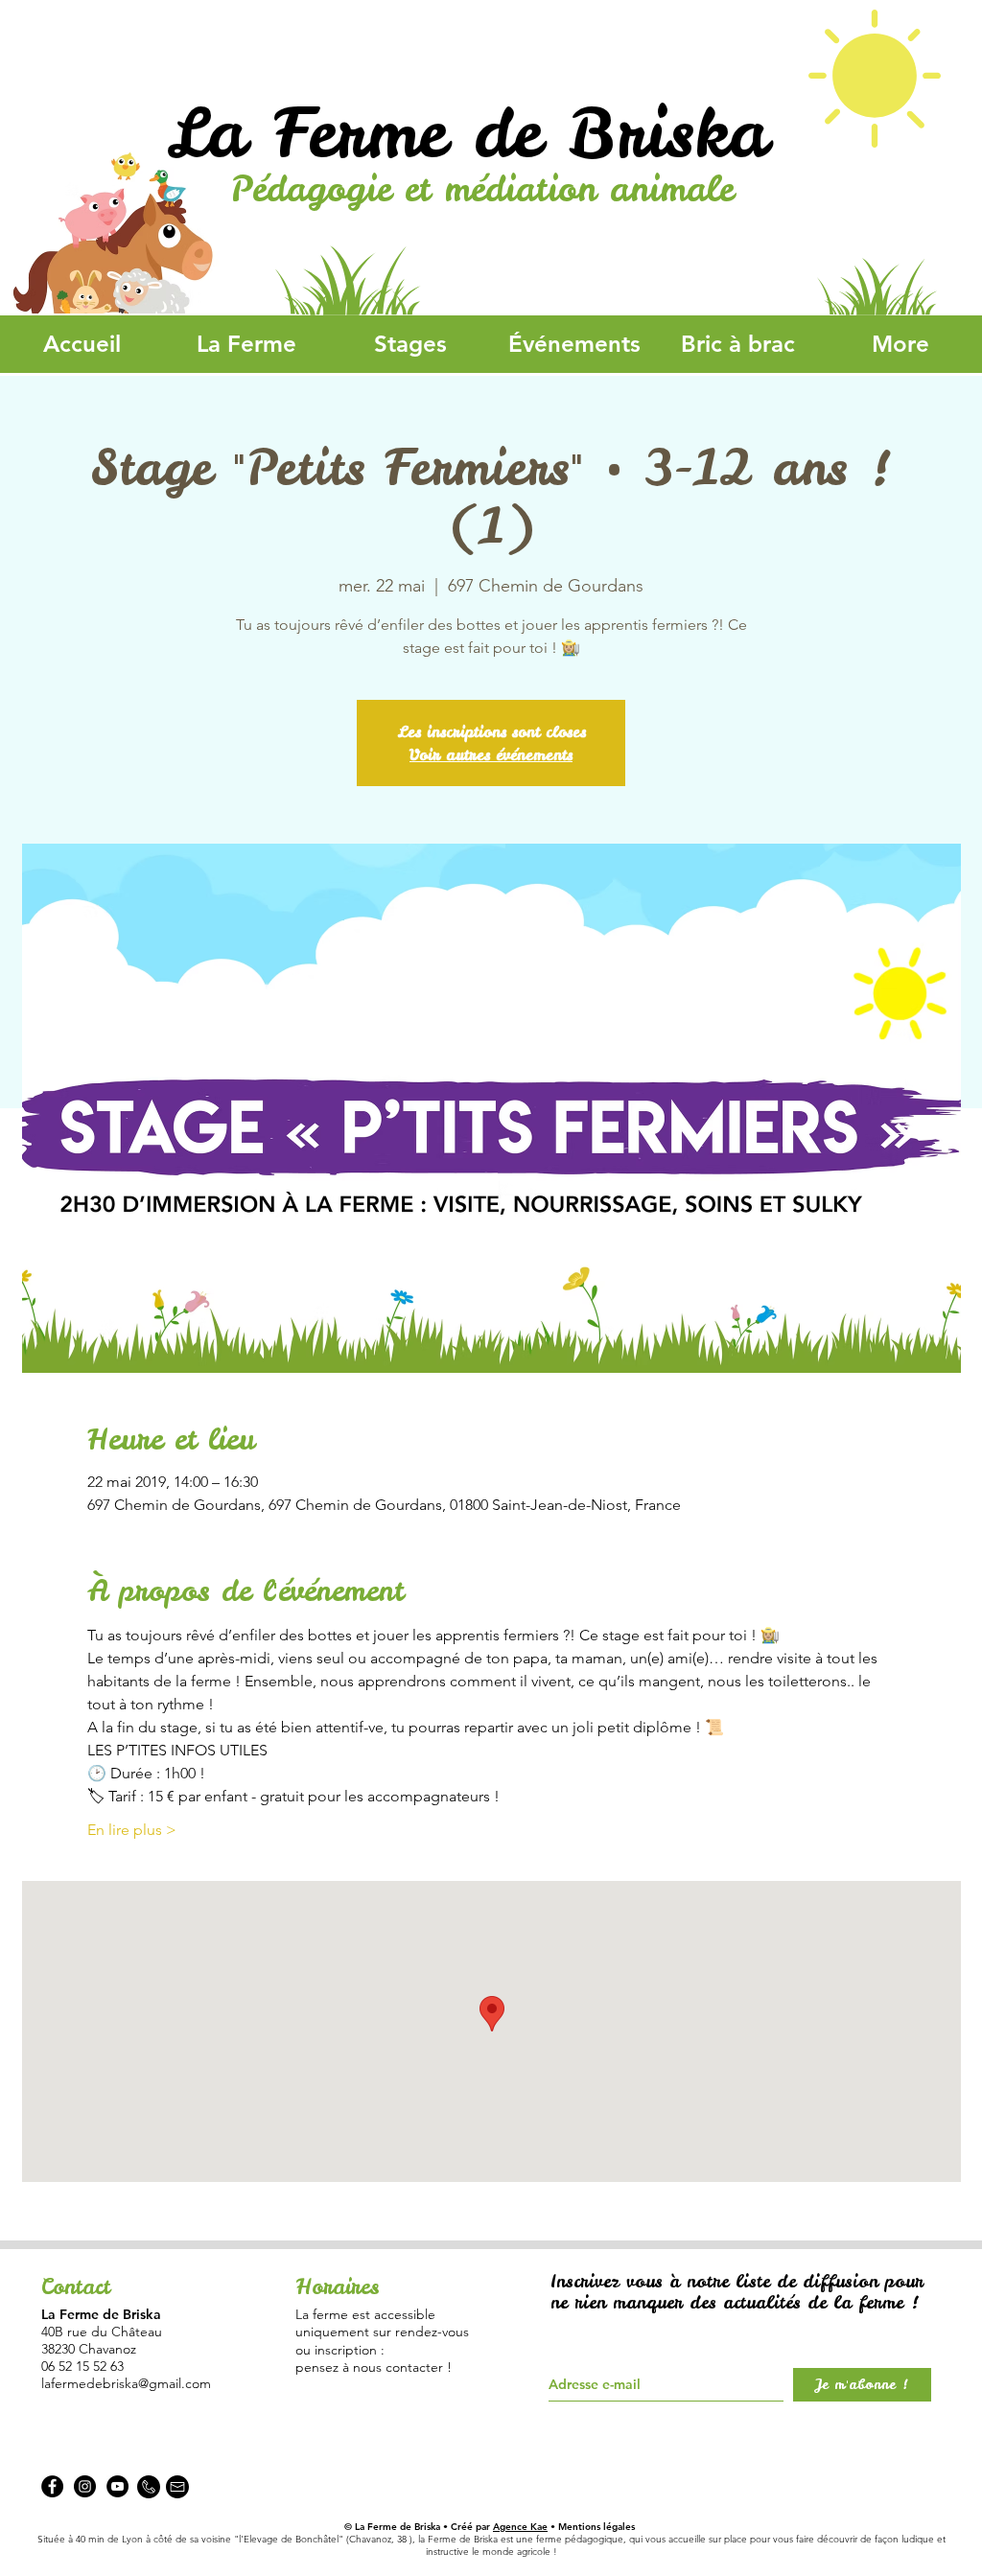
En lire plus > (132, 1830)
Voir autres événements (491, 754)
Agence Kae (520, 2527)
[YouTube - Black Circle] (117, 2486)
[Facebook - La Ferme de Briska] (52, 2486)
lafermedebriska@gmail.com (126, 2383)
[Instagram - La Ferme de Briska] (85, 2486)
